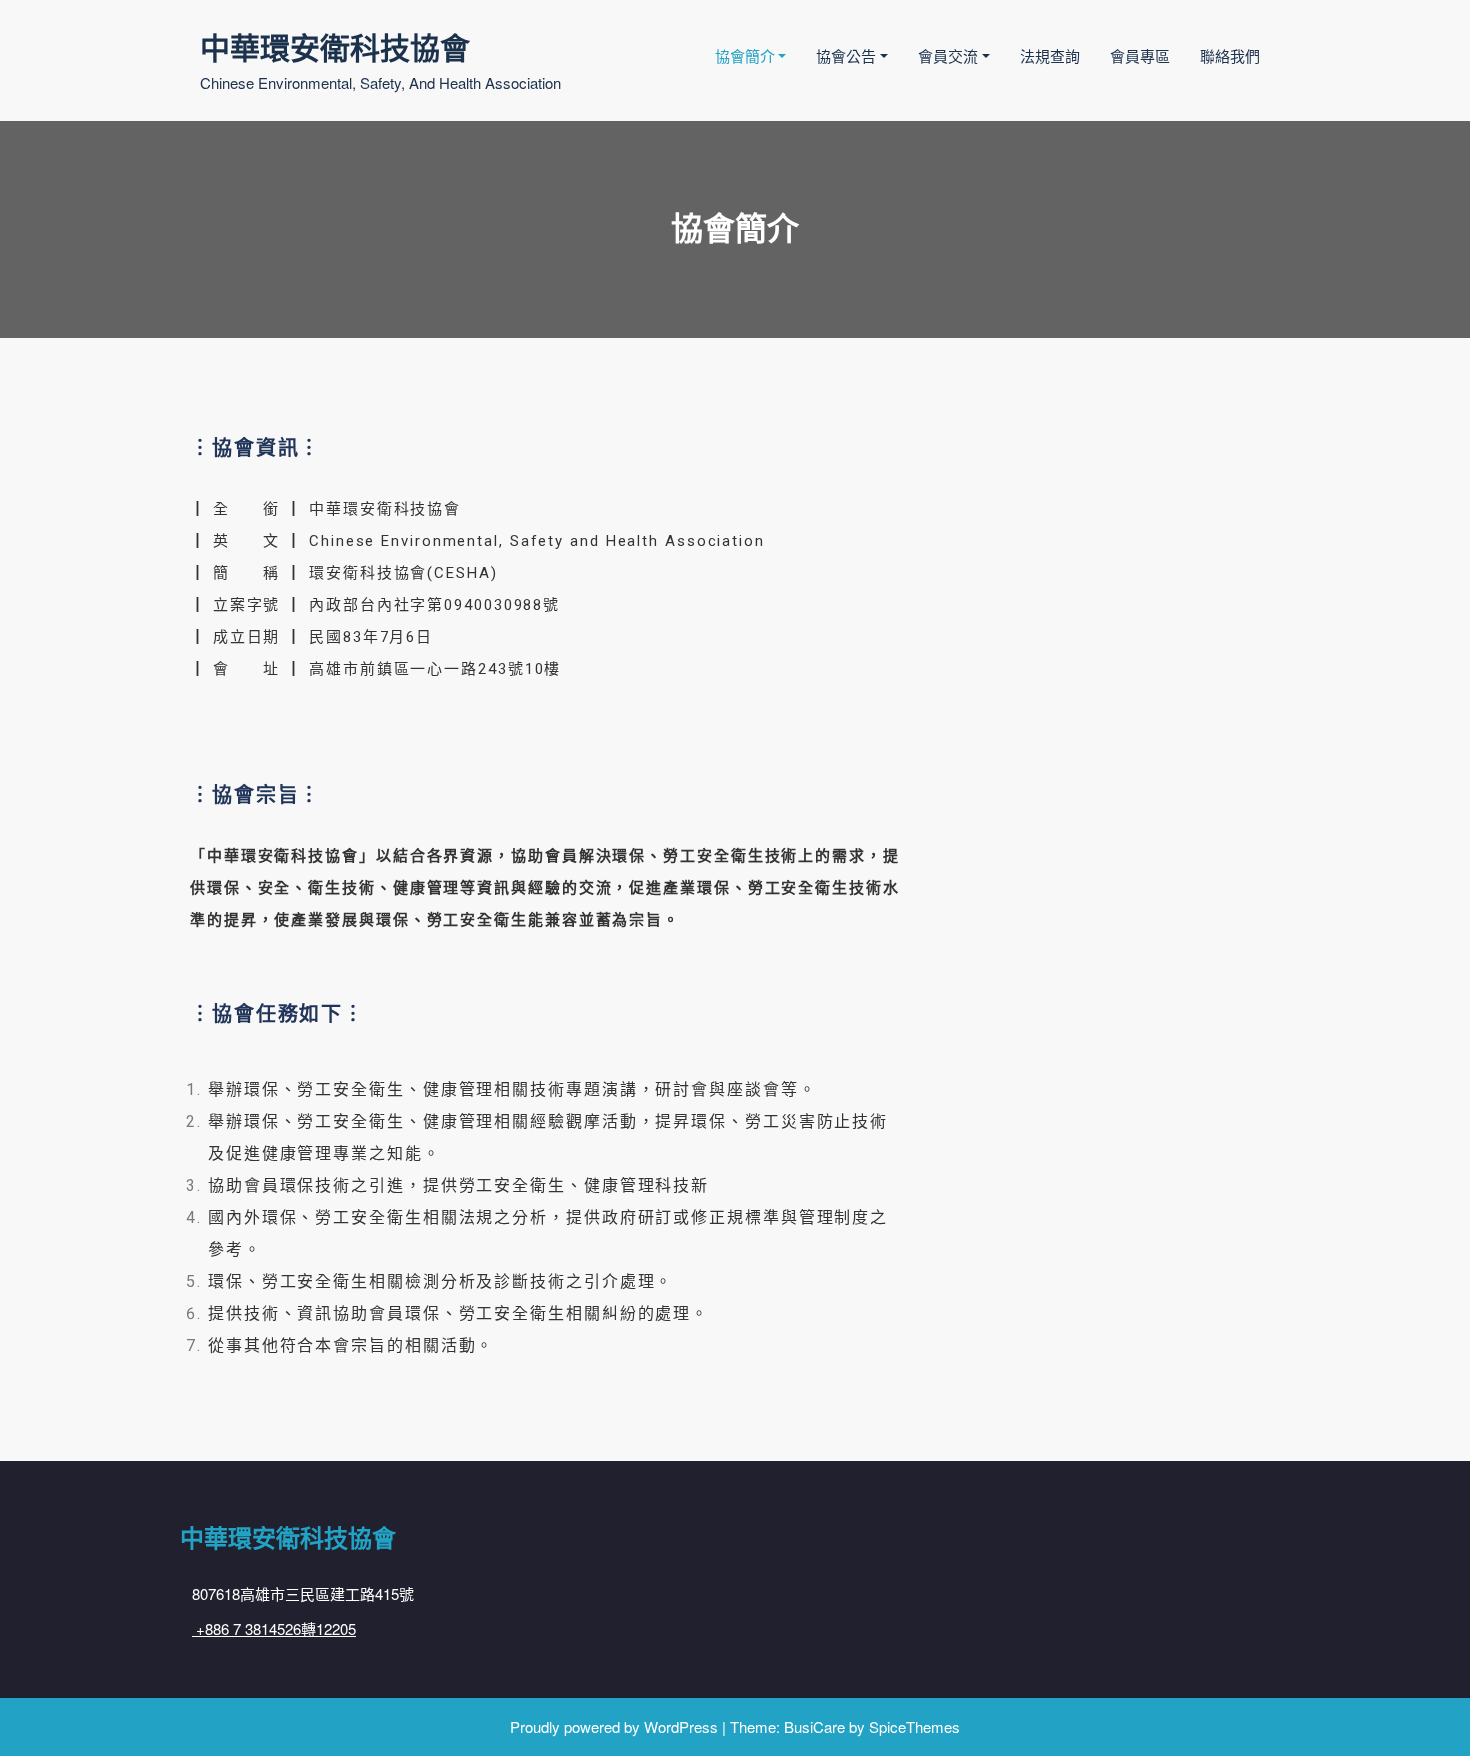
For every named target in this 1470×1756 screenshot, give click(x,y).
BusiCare (814, 1726)
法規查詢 (1050, 55)
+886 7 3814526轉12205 (274, 1628)
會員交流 (948, 55)
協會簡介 (745, 55)
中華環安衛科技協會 (335, 46)
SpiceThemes (914, 1726)
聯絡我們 (1230, 55)
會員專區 (1140, 55)
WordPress (681, 1726)
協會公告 (846, 55)
